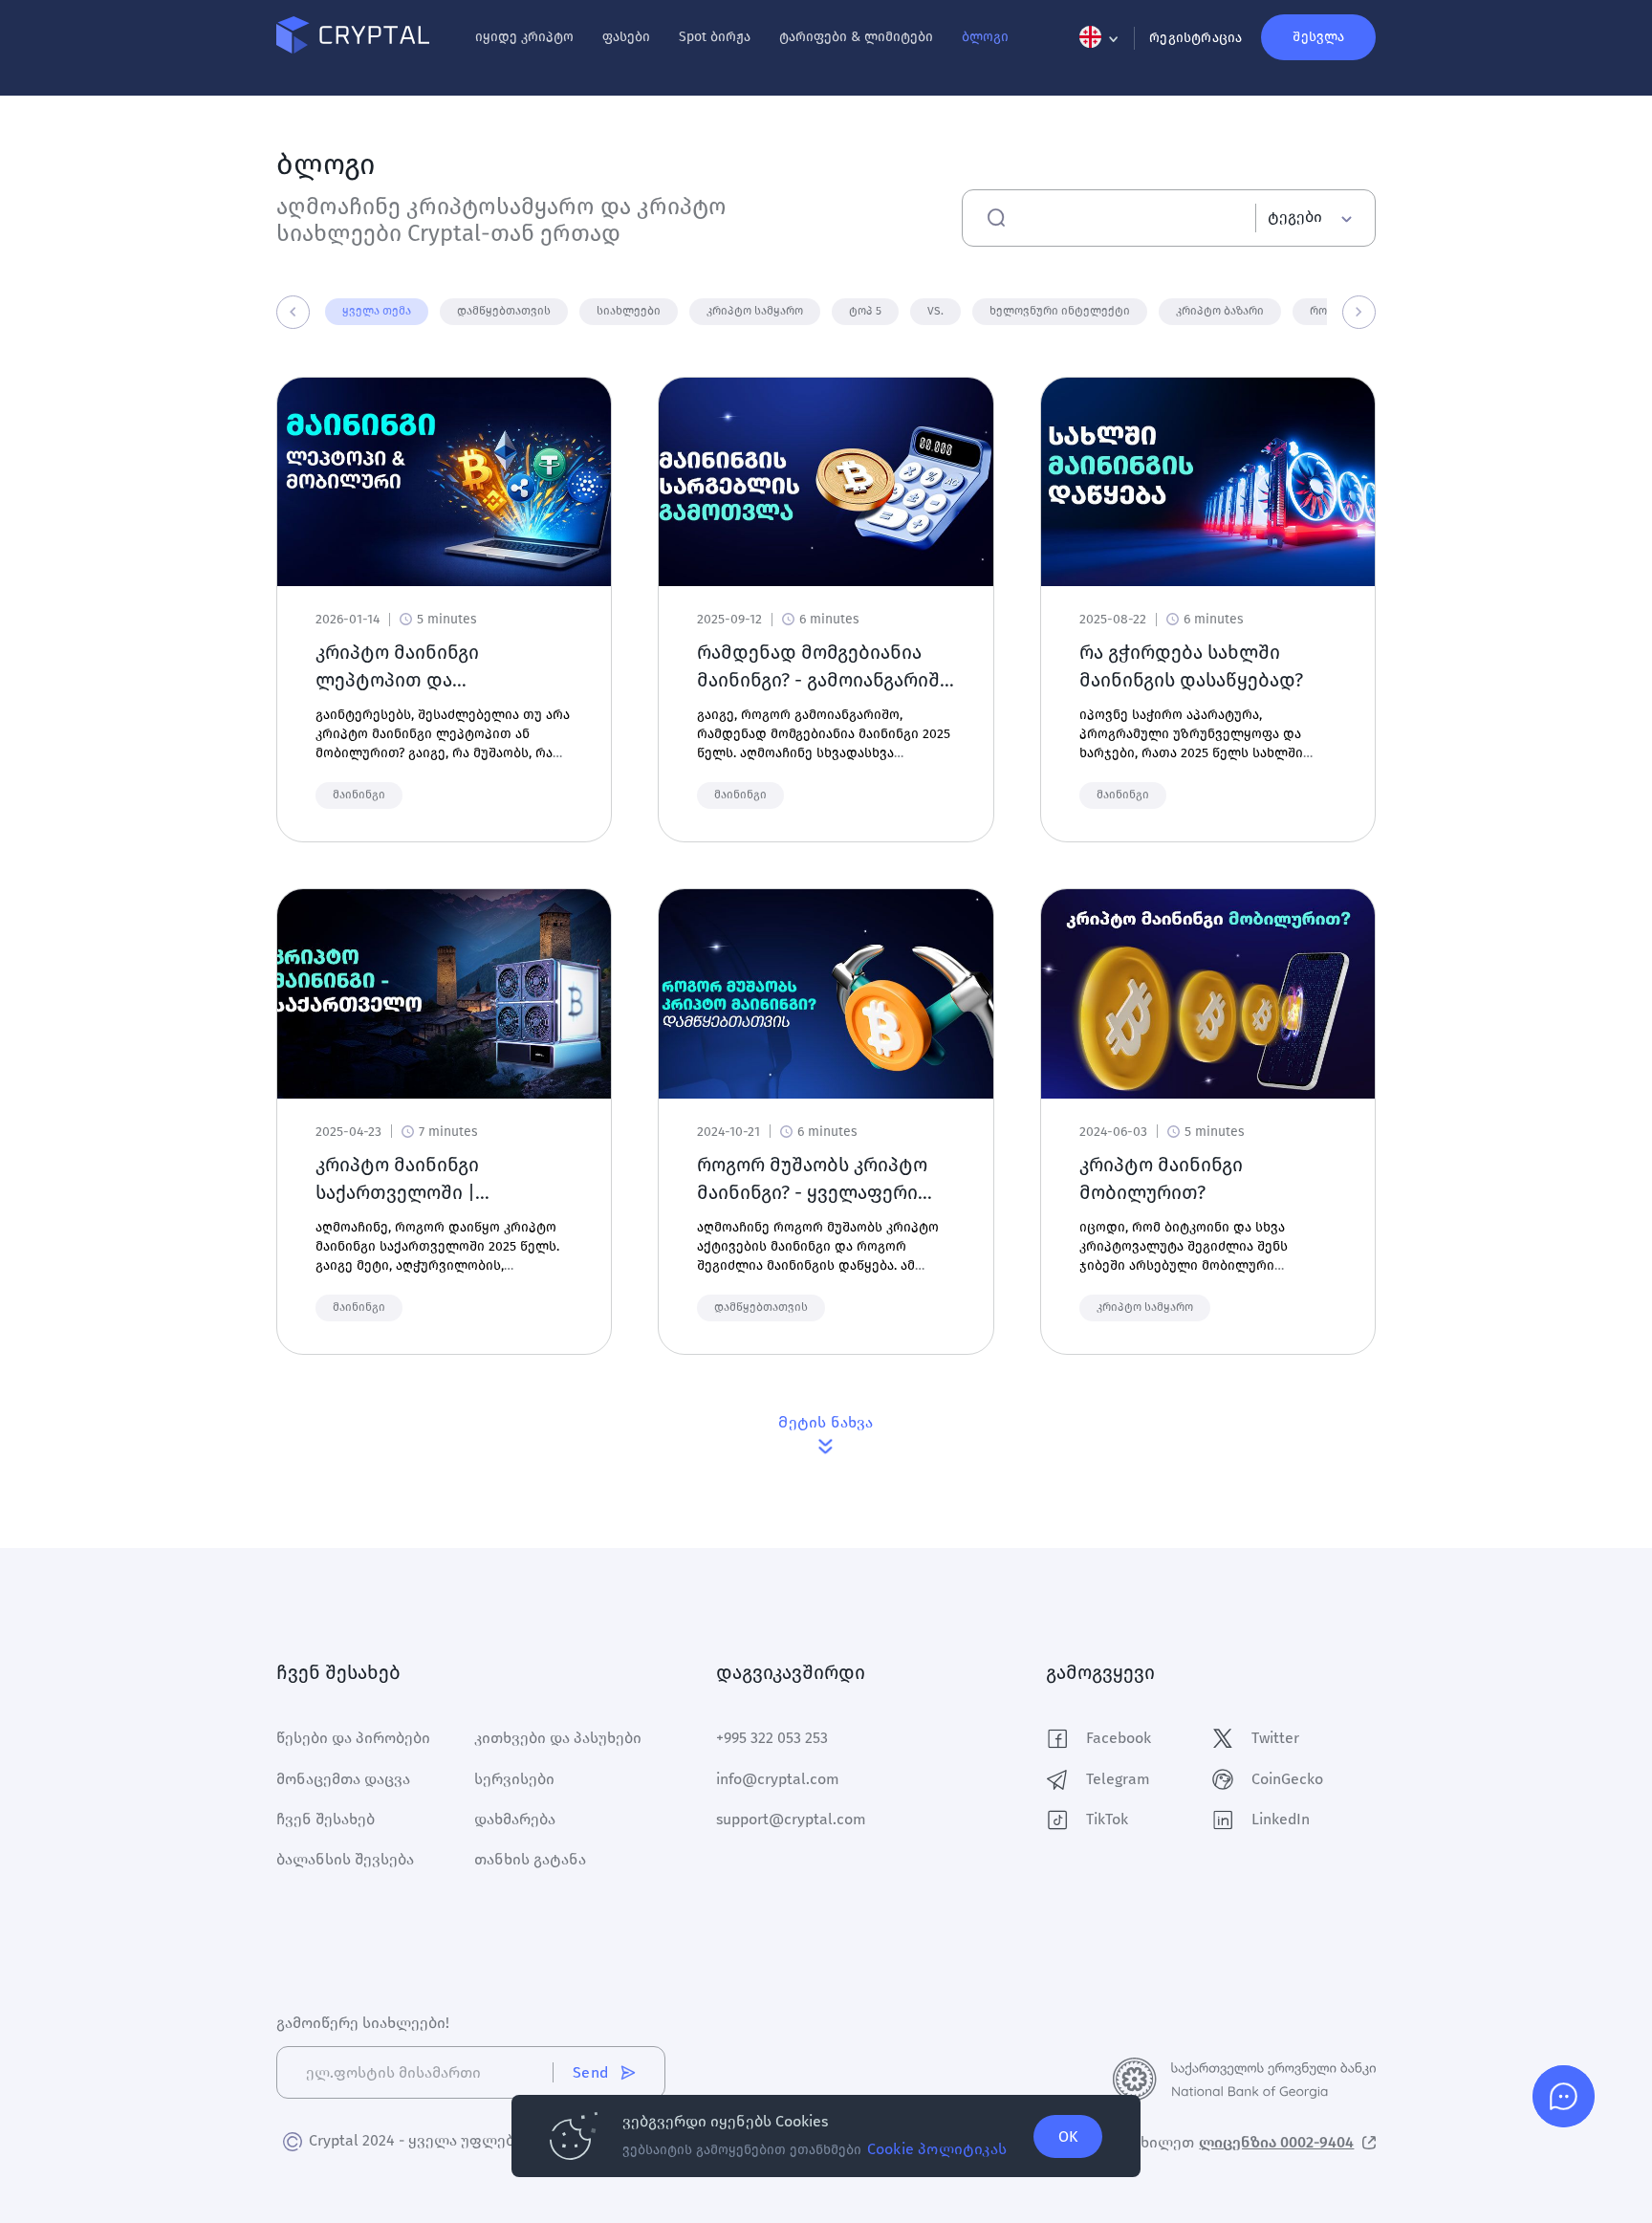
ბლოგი (985, 37)
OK (1068, 2136)
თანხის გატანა (530, 1859)
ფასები (626, 37)
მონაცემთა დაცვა (343, 1779)
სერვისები (514, 1779)
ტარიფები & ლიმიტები (856, 37)
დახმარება (515, 1819)
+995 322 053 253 (772, 1738)
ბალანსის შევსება (345, 1859)
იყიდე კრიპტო (524, 37)
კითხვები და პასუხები (558, 1738)
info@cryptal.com (778, 1779)
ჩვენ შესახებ (326, 1819)
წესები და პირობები (353, 1738)
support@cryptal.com (791, 1819)
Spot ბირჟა (715, 37)
